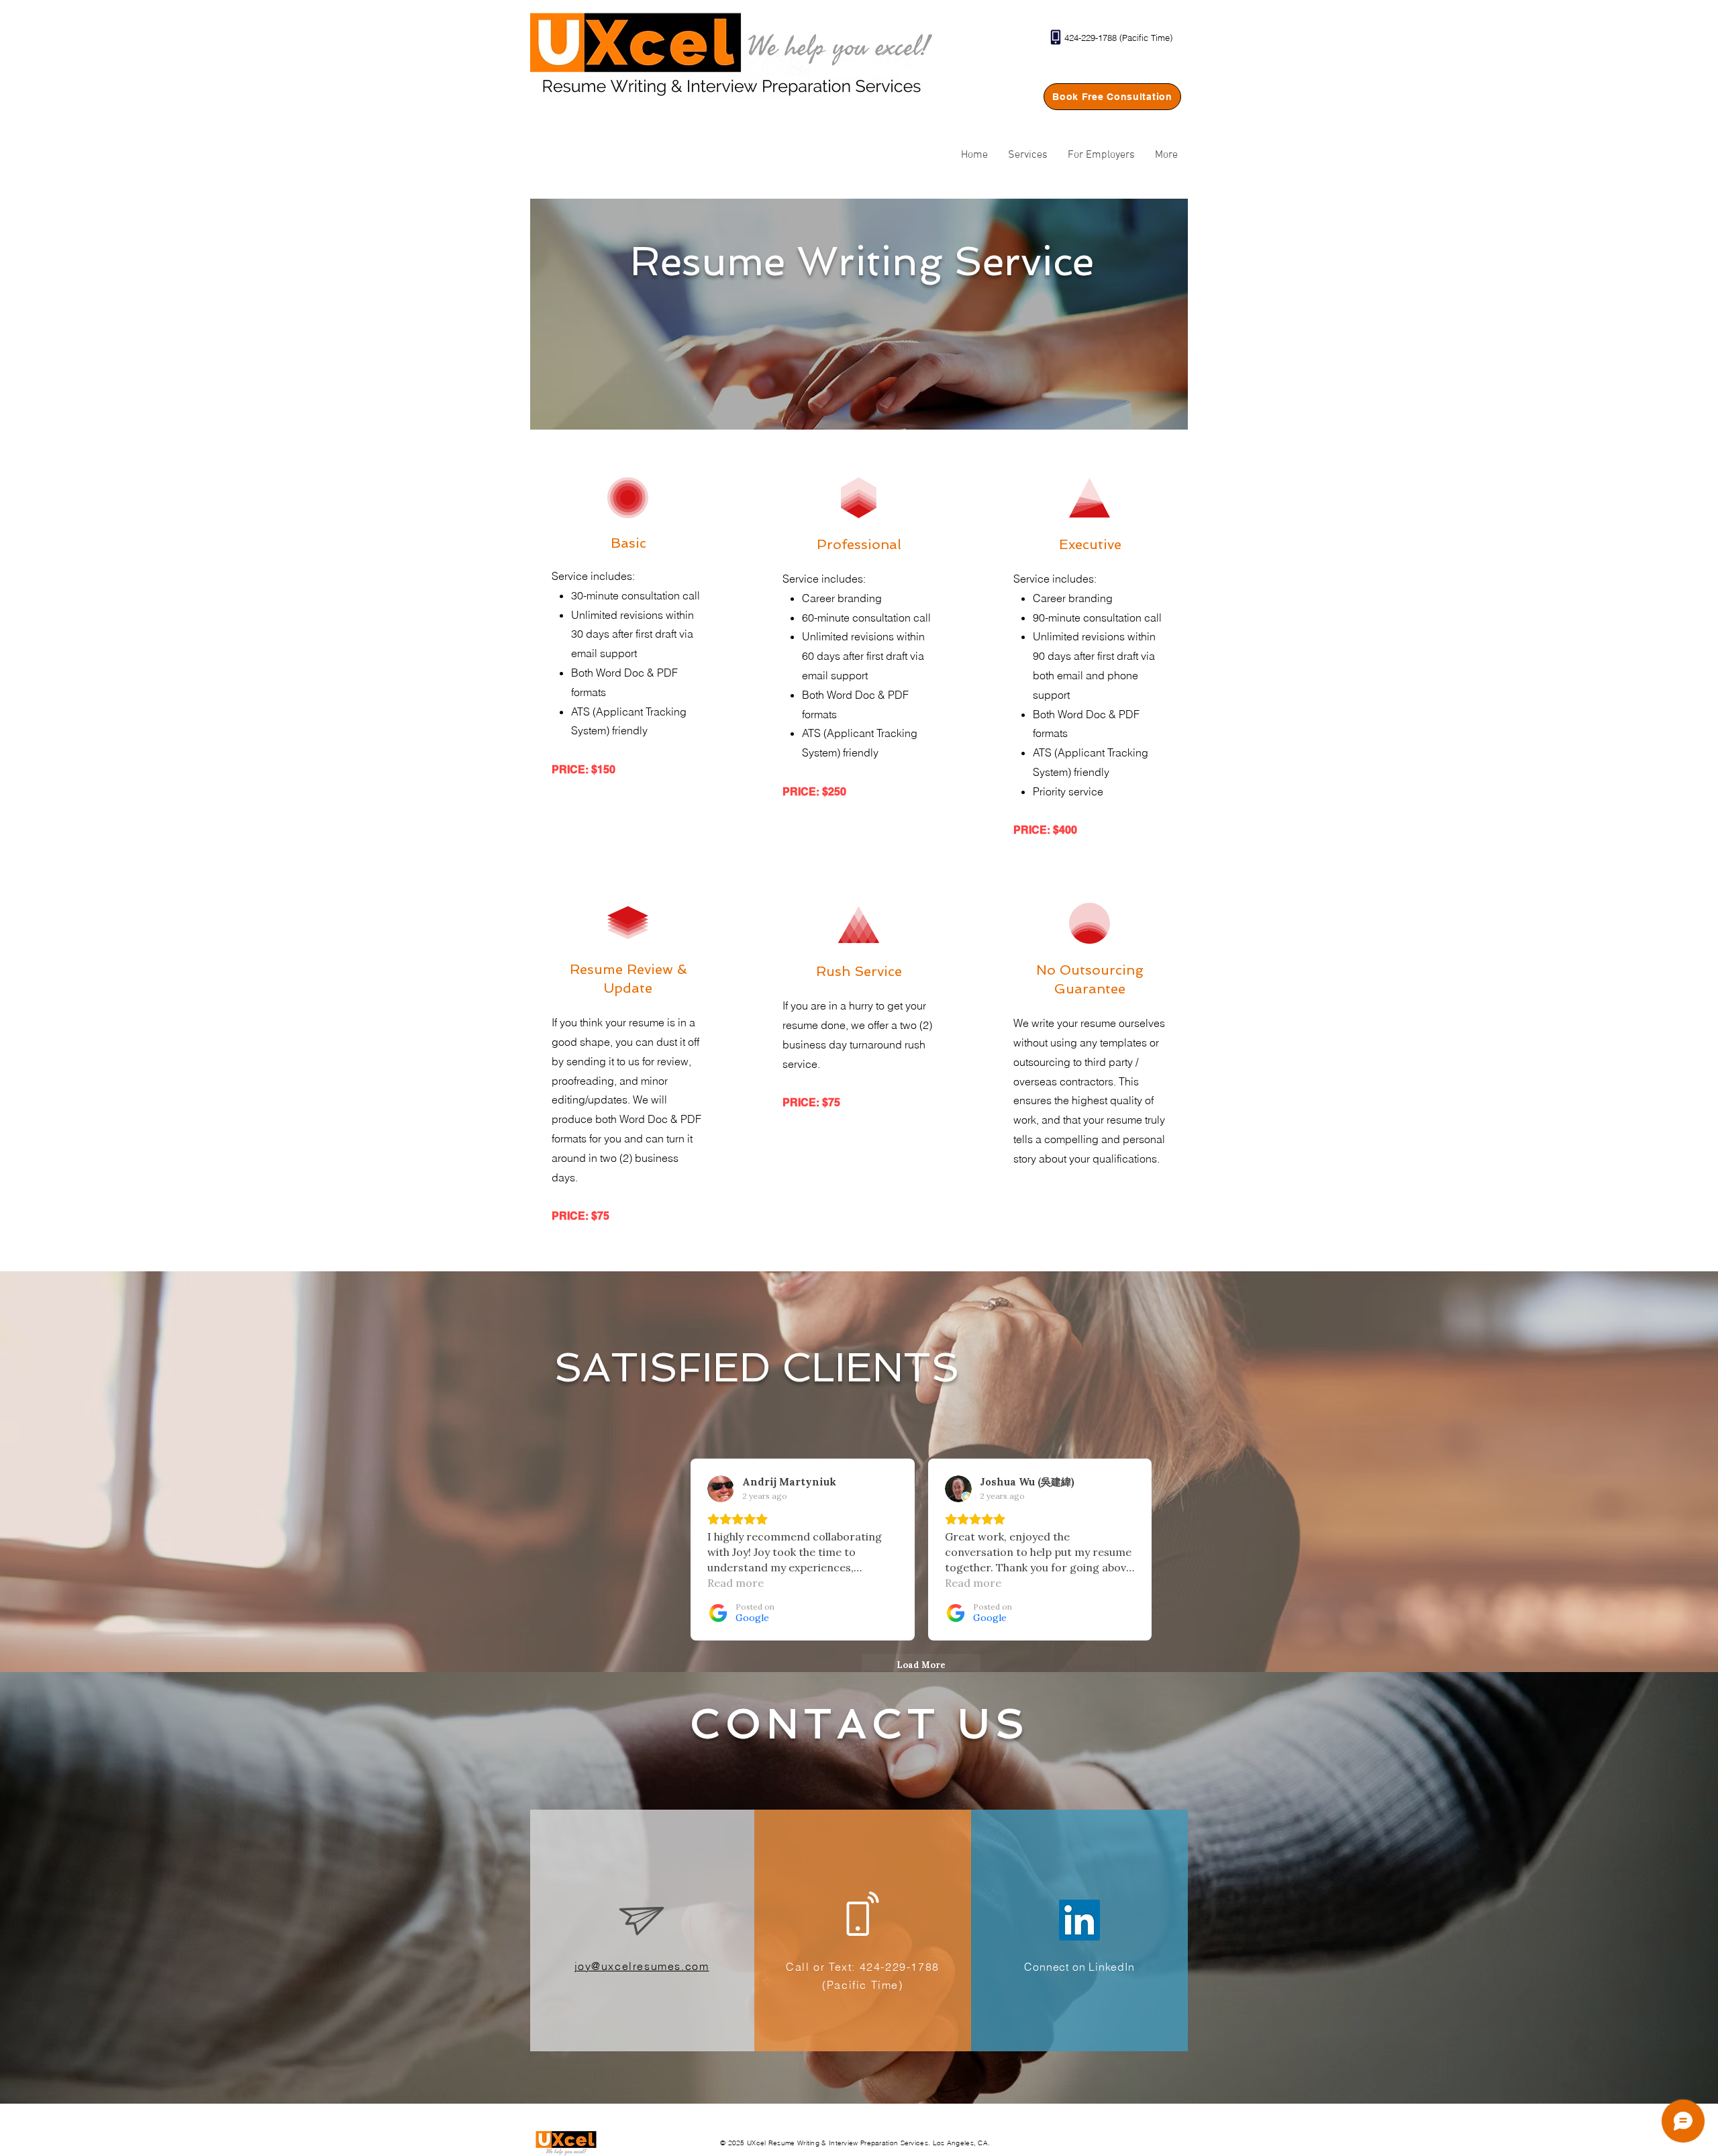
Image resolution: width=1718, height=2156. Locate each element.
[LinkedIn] (1079, 1920)
